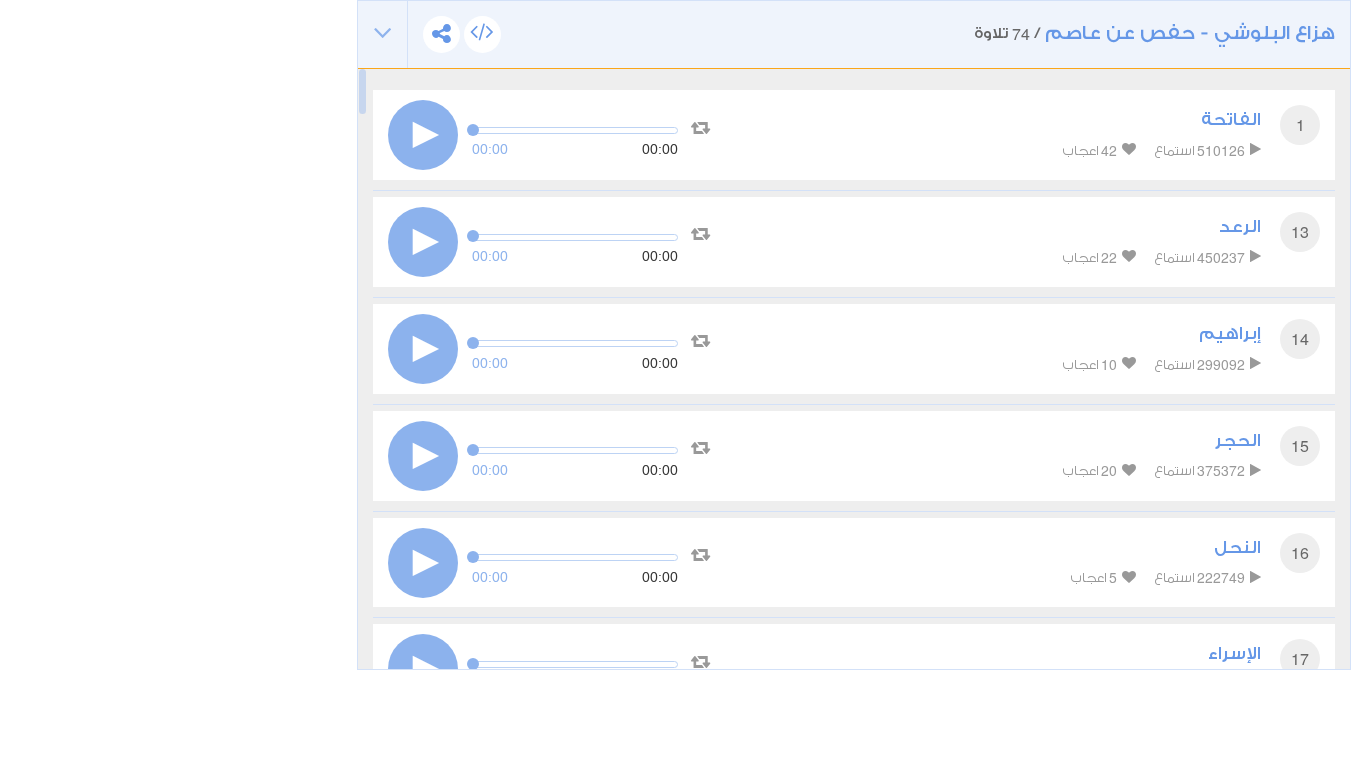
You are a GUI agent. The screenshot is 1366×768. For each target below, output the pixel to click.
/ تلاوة (1154, 33)
